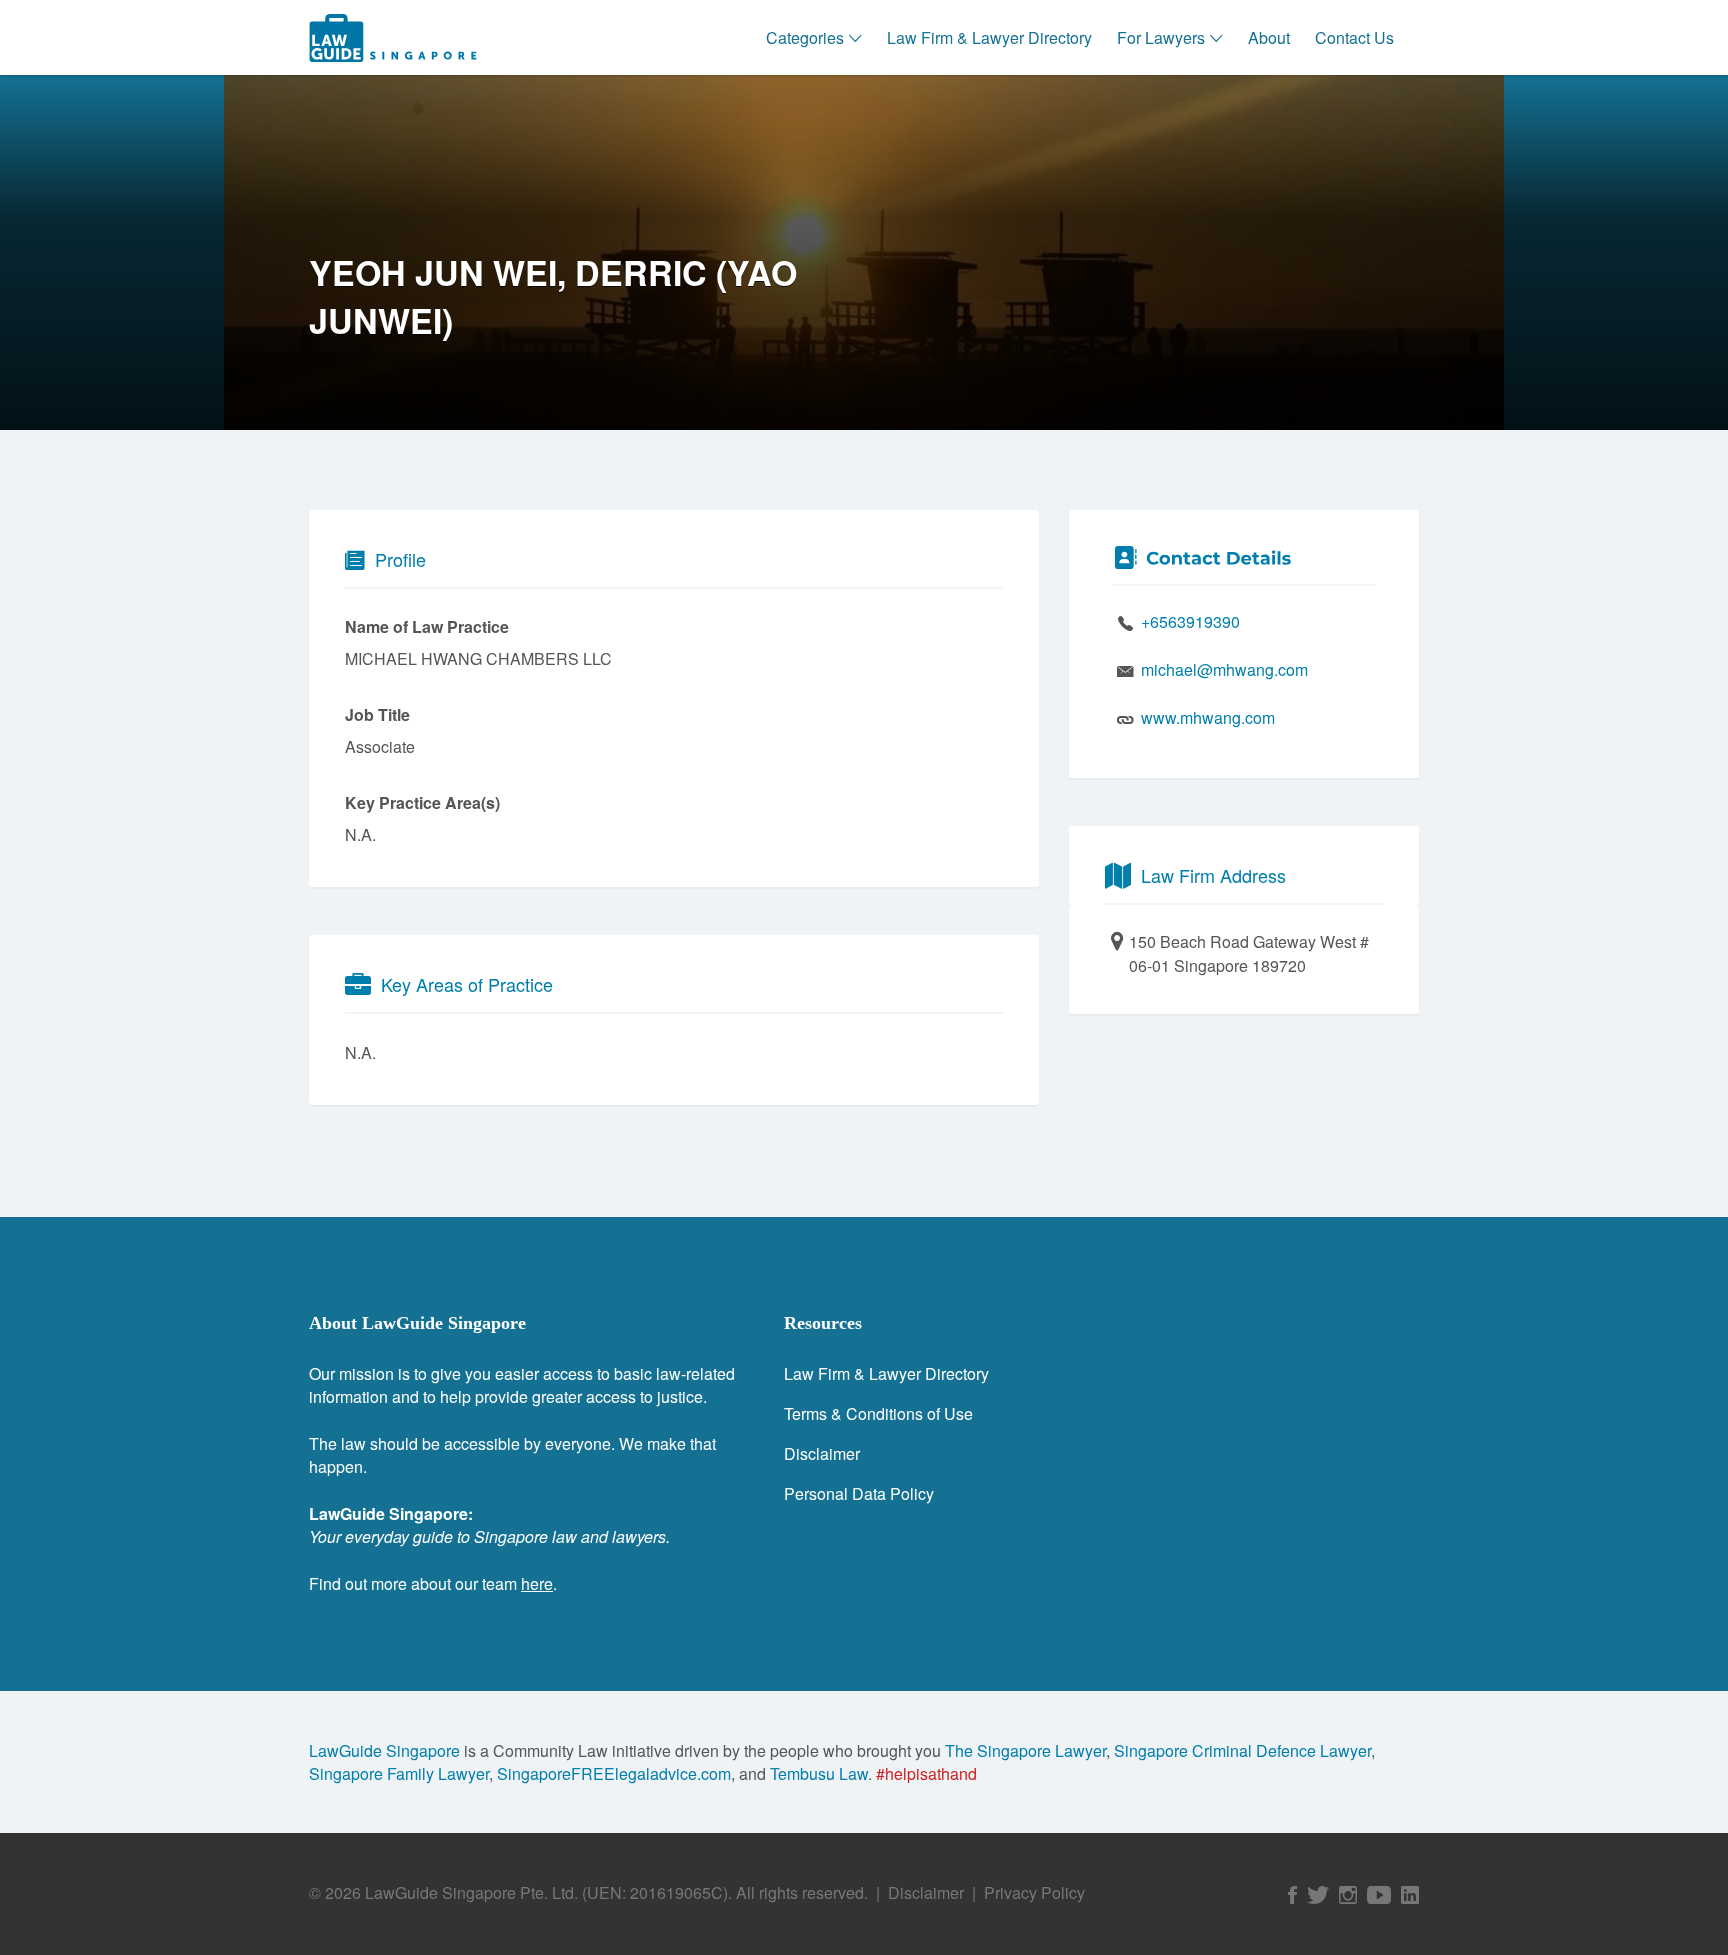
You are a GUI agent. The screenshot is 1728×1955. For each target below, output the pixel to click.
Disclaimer (822, 1453)
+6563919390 (1190, 621)
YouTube (1379, 1895)
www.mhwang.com (1208, 717)
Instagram (1348, 1895)
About (1269, 37)
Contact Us (1354, 37)
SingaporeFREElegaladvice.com (614, 1773)
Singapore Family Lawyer (399, 1773)
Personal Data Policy (859, 1493)
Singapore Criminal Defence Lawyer (1242, 1750)
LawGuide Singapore (384, 1750)
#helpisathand (926, 1773)
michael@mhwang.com (1224, 669)
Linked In (1410, 1895)
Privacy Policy (1034, 1892)
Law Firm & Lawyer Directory (989, 37)
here (537, 1583)
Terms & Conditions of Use (878, 1413)
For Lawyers (1161, 37)
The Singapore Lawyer (1025, 1750)
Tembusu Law (819, 1773)
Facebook (1292, 1895)
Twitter (1318, 1895)
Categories (805, 37)
